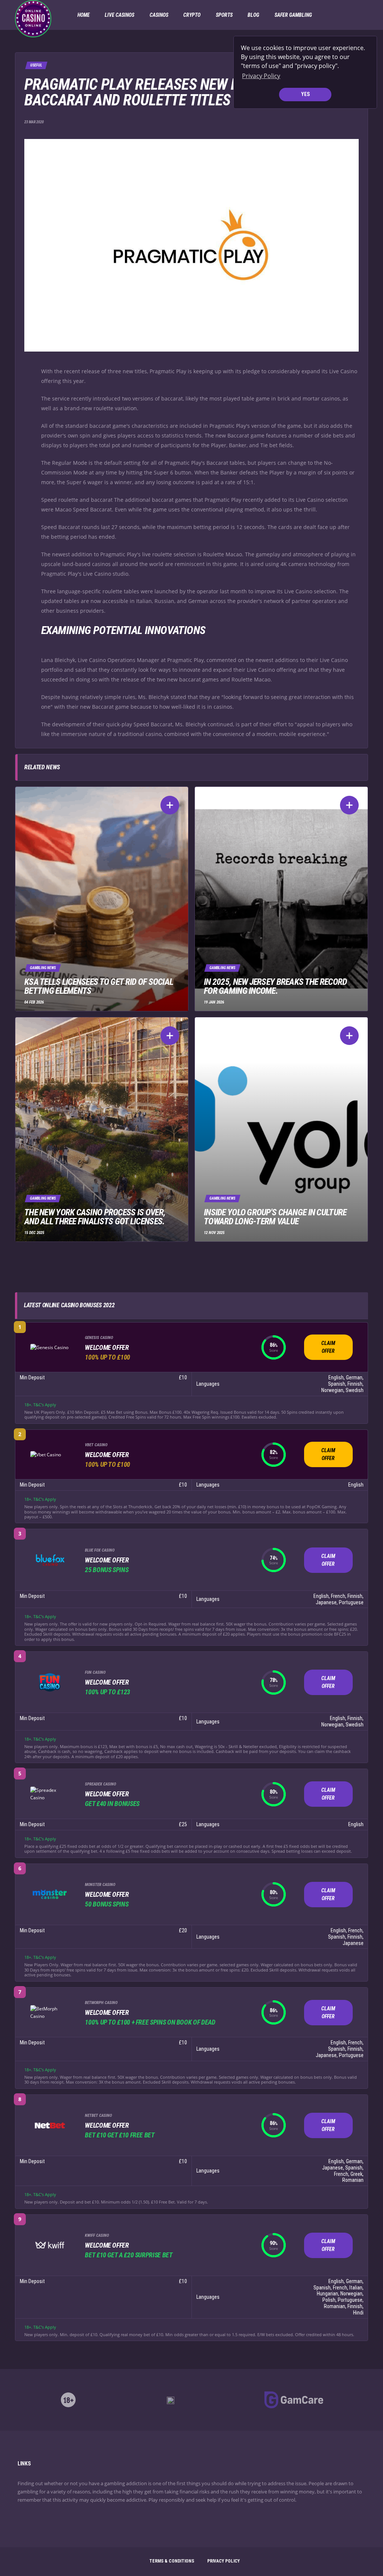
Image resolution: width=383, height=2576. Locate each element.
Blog (253, 15)
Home (84, 15)
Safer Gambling (293, 15)
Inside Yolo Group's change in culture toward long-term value (275, 1217)
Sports (224, 15)
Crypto (192, 15)
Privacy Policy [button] (261, 76)
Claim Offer (328, 1347)
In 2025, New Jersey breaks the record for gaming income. (275, 986)
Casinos (159, 15)
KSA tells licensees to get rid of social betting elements (99, 986)
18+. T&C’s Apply (40, 1405)
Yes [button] (305, 94)
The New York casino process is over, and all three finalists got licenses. (95, 1217)
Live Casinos (120, 15)
